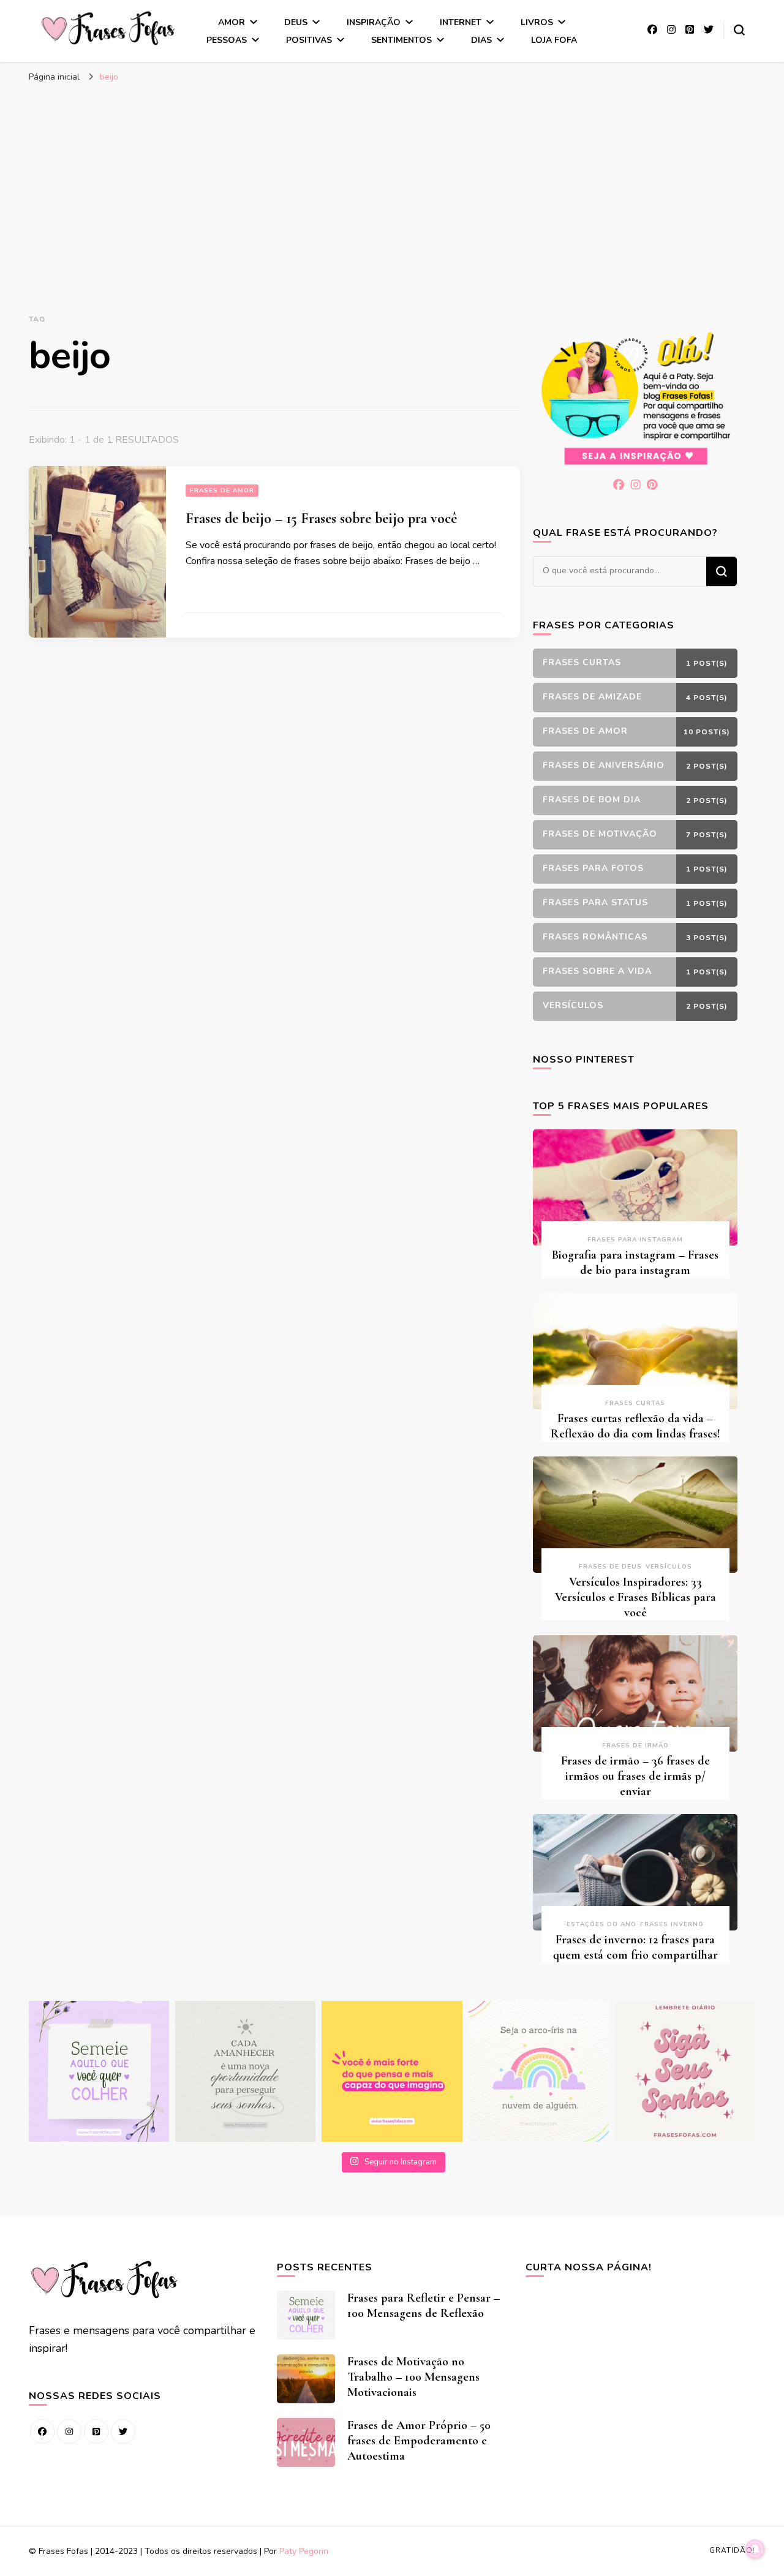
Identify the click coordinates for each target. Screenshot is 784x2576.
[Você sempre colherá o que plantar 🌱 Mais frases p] (99, 2071)
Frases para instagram (635, 1240)
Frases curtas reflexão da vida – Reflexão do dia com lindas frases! (635, 1426)
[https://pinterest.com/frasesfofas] (96, 2431)
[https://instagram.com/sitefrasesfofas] (69, 2431)
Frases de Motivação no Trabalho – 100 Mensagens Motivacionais (413, 2377)
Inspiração (374, 22)
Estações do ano (601, 1924)
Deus (296, 22)
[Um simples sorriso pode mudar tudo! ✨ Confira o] (539, 2071)
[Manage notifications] (755, 2549)
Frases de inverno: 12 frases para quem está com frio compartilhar (635, 1947)
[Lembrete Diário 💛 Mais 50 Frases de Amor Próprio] (685, 2071)
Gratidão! (732, 2550)
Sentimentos (401, 40)
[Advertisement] (392, 181)
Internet (461, 22)
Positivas (309, 40)
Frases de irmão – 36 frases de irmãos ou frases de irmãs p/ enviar (635, 1776)
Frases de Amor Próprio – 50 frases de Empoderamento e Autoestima (419, 2441)
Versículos (669, 1567)
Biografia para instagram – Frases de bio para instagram (635, 1263)
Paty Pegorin (304, 2551)
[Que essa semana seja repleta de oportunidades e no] (245, 2071)
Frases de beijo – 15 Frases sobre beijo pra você (321, 518)
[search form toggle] (739, 30)
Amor (232, 22)
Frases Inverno (672, 1924)
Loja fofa (554, 40)
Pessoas (227, 40)
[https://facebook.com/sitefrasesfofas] (42, 2431)
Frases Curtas (635, 1403)
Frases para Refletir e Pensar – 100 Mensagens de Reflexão (424, 2306)
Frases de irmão (635, 1746)
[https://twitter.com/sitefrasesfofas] (123, 2431)
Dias (481, 40)
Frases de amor (222, 491)
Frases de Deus (610, 1567)
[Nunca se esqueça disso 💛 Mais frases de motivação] (392, 2071)
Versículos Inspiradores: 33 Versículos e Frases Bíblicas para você (635, 1597)
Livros (537, 22)
